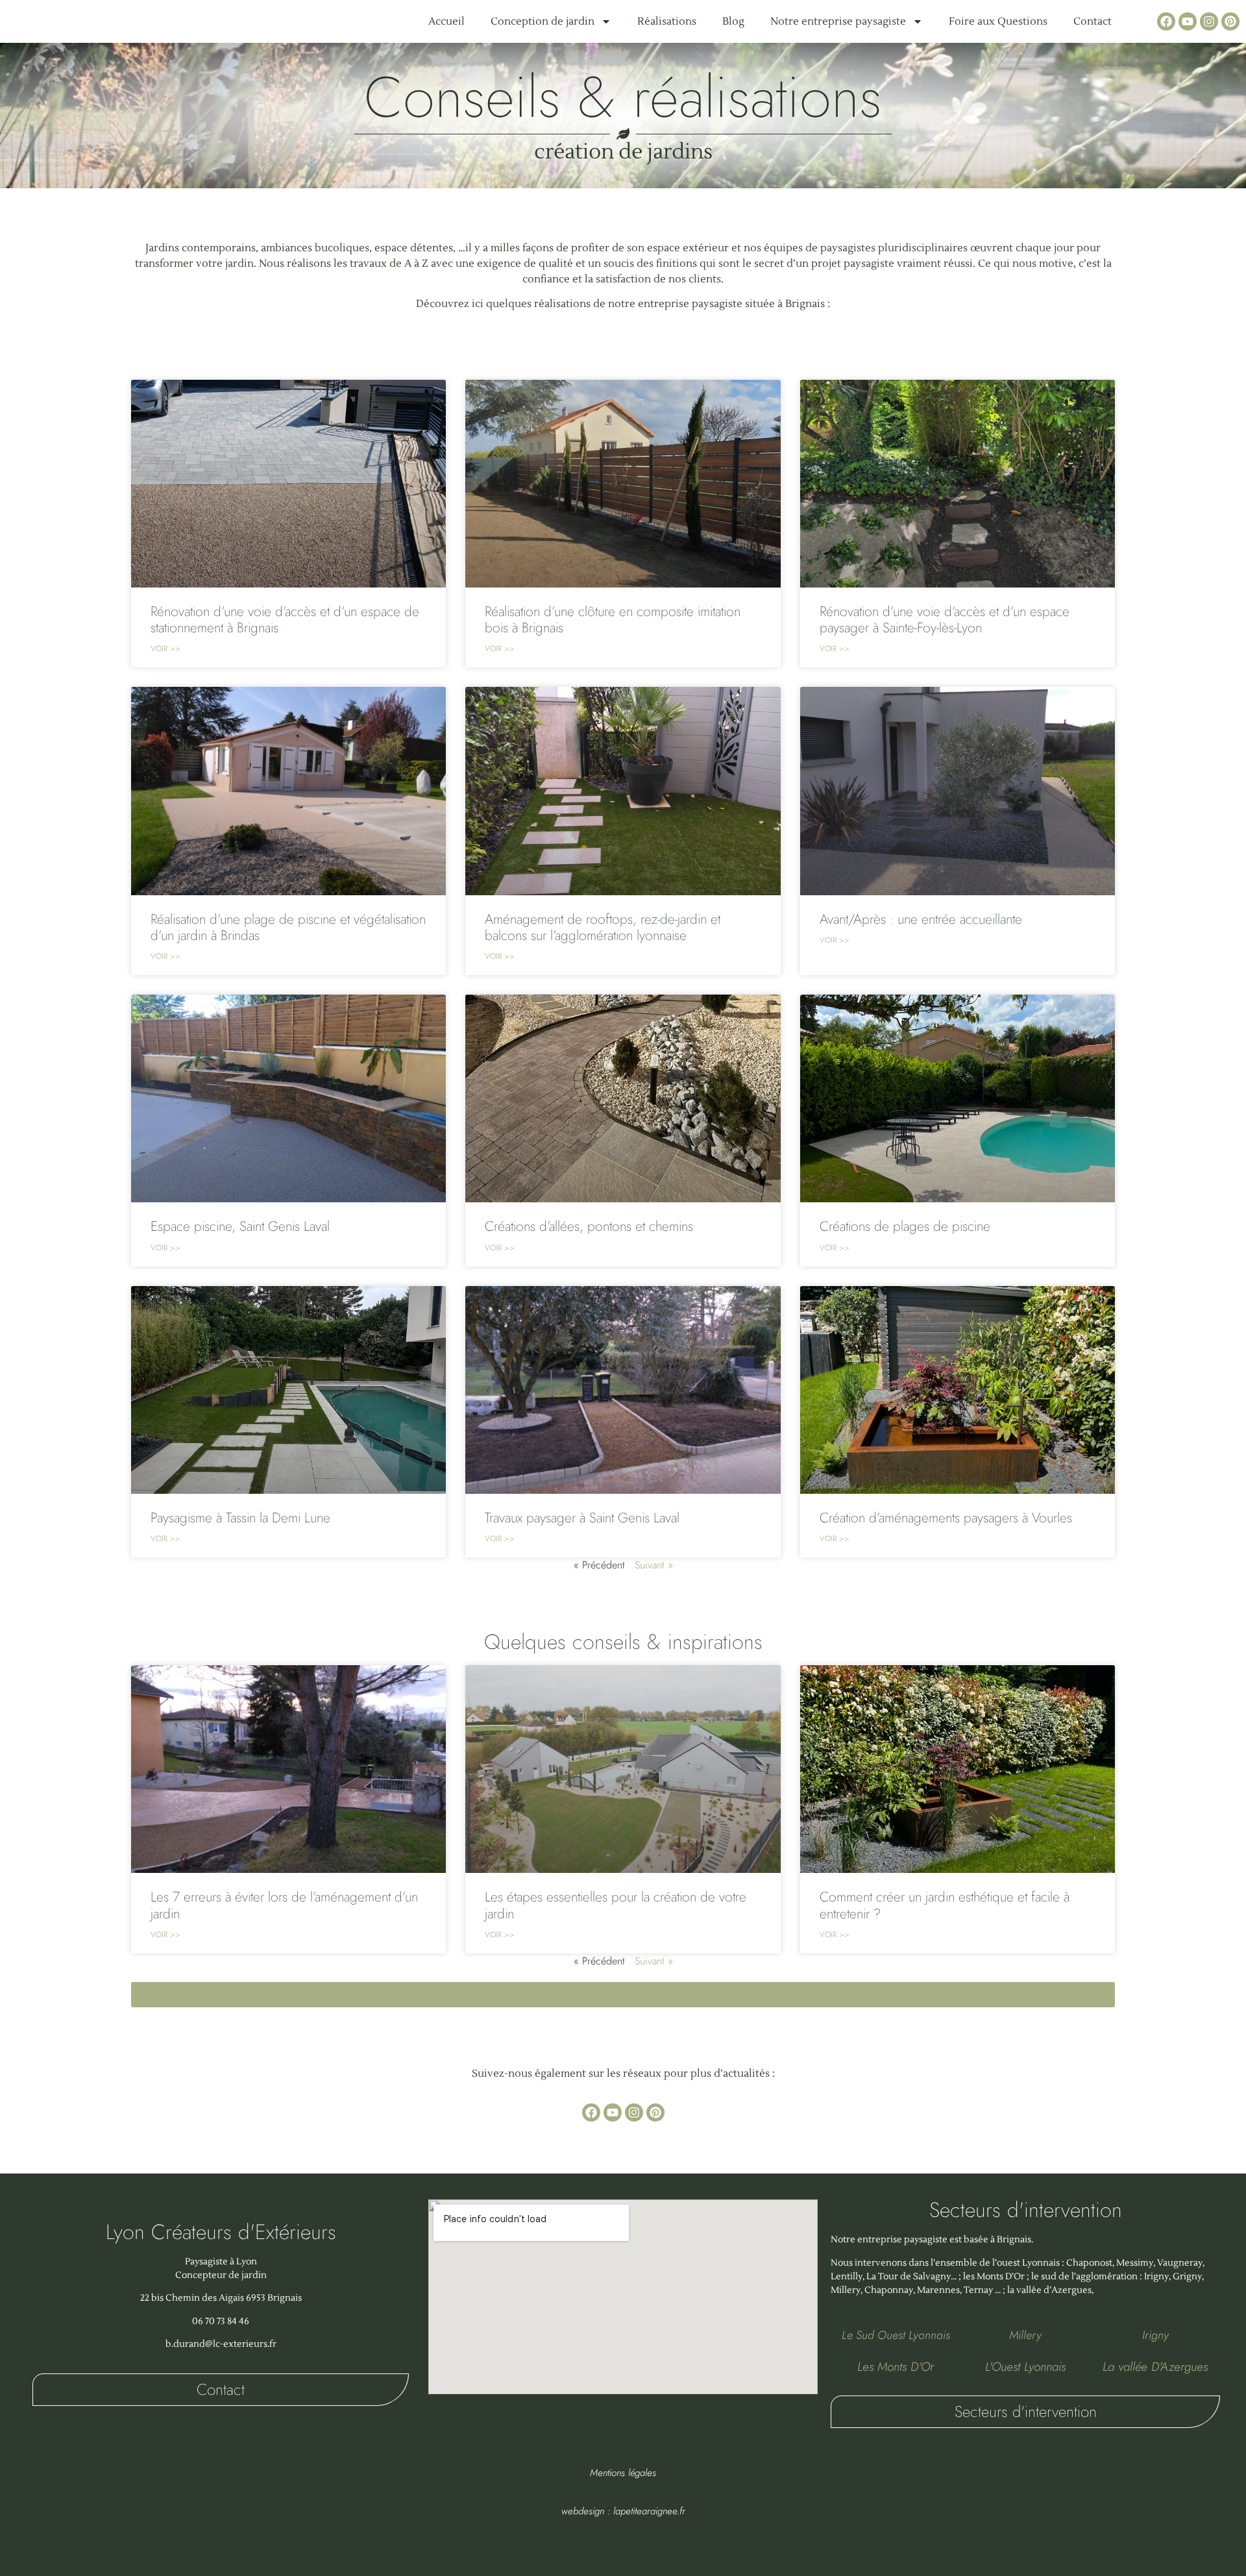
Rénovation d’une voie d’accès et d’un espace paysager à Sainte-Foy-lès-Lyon (945, 620)
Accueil (446, 21)
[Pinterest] (1230, 21)
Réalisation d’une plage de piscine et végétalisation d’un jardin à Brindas (288, 927)
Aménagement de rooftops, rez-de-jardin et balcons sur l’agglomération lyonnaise (603, 927)
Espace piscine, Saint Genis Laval (240, 1226)
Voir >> (165, 649)
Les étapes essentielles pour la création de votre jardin (616, 1905)
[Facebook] (1166, 21)
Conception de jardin (543, 21)
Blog (733, 21)
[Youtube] (1188, 21)
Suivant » (654, 1565)
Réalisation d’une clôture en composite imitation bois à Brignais (613, 620)
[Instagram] (1209, 21)
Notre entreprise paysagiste (838, 21)
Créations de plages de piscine (905, 1226)
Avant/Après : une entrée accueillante (921, 919)
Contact (1093, 21)
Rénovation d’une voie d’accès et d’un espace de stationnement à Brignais (285, 620)
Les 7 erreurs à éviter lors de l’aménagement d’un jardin (284, 1905)
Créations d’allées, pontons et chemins (589, 1226)
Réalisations (667, 21)
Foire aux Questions (998, 21)
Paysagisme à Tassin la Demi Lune (240, 1518)
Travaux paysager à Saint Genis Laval (582, 1518)
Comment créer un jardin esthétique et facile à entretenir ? (945, 1905)
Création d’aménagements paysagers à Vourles (946, 1518)
